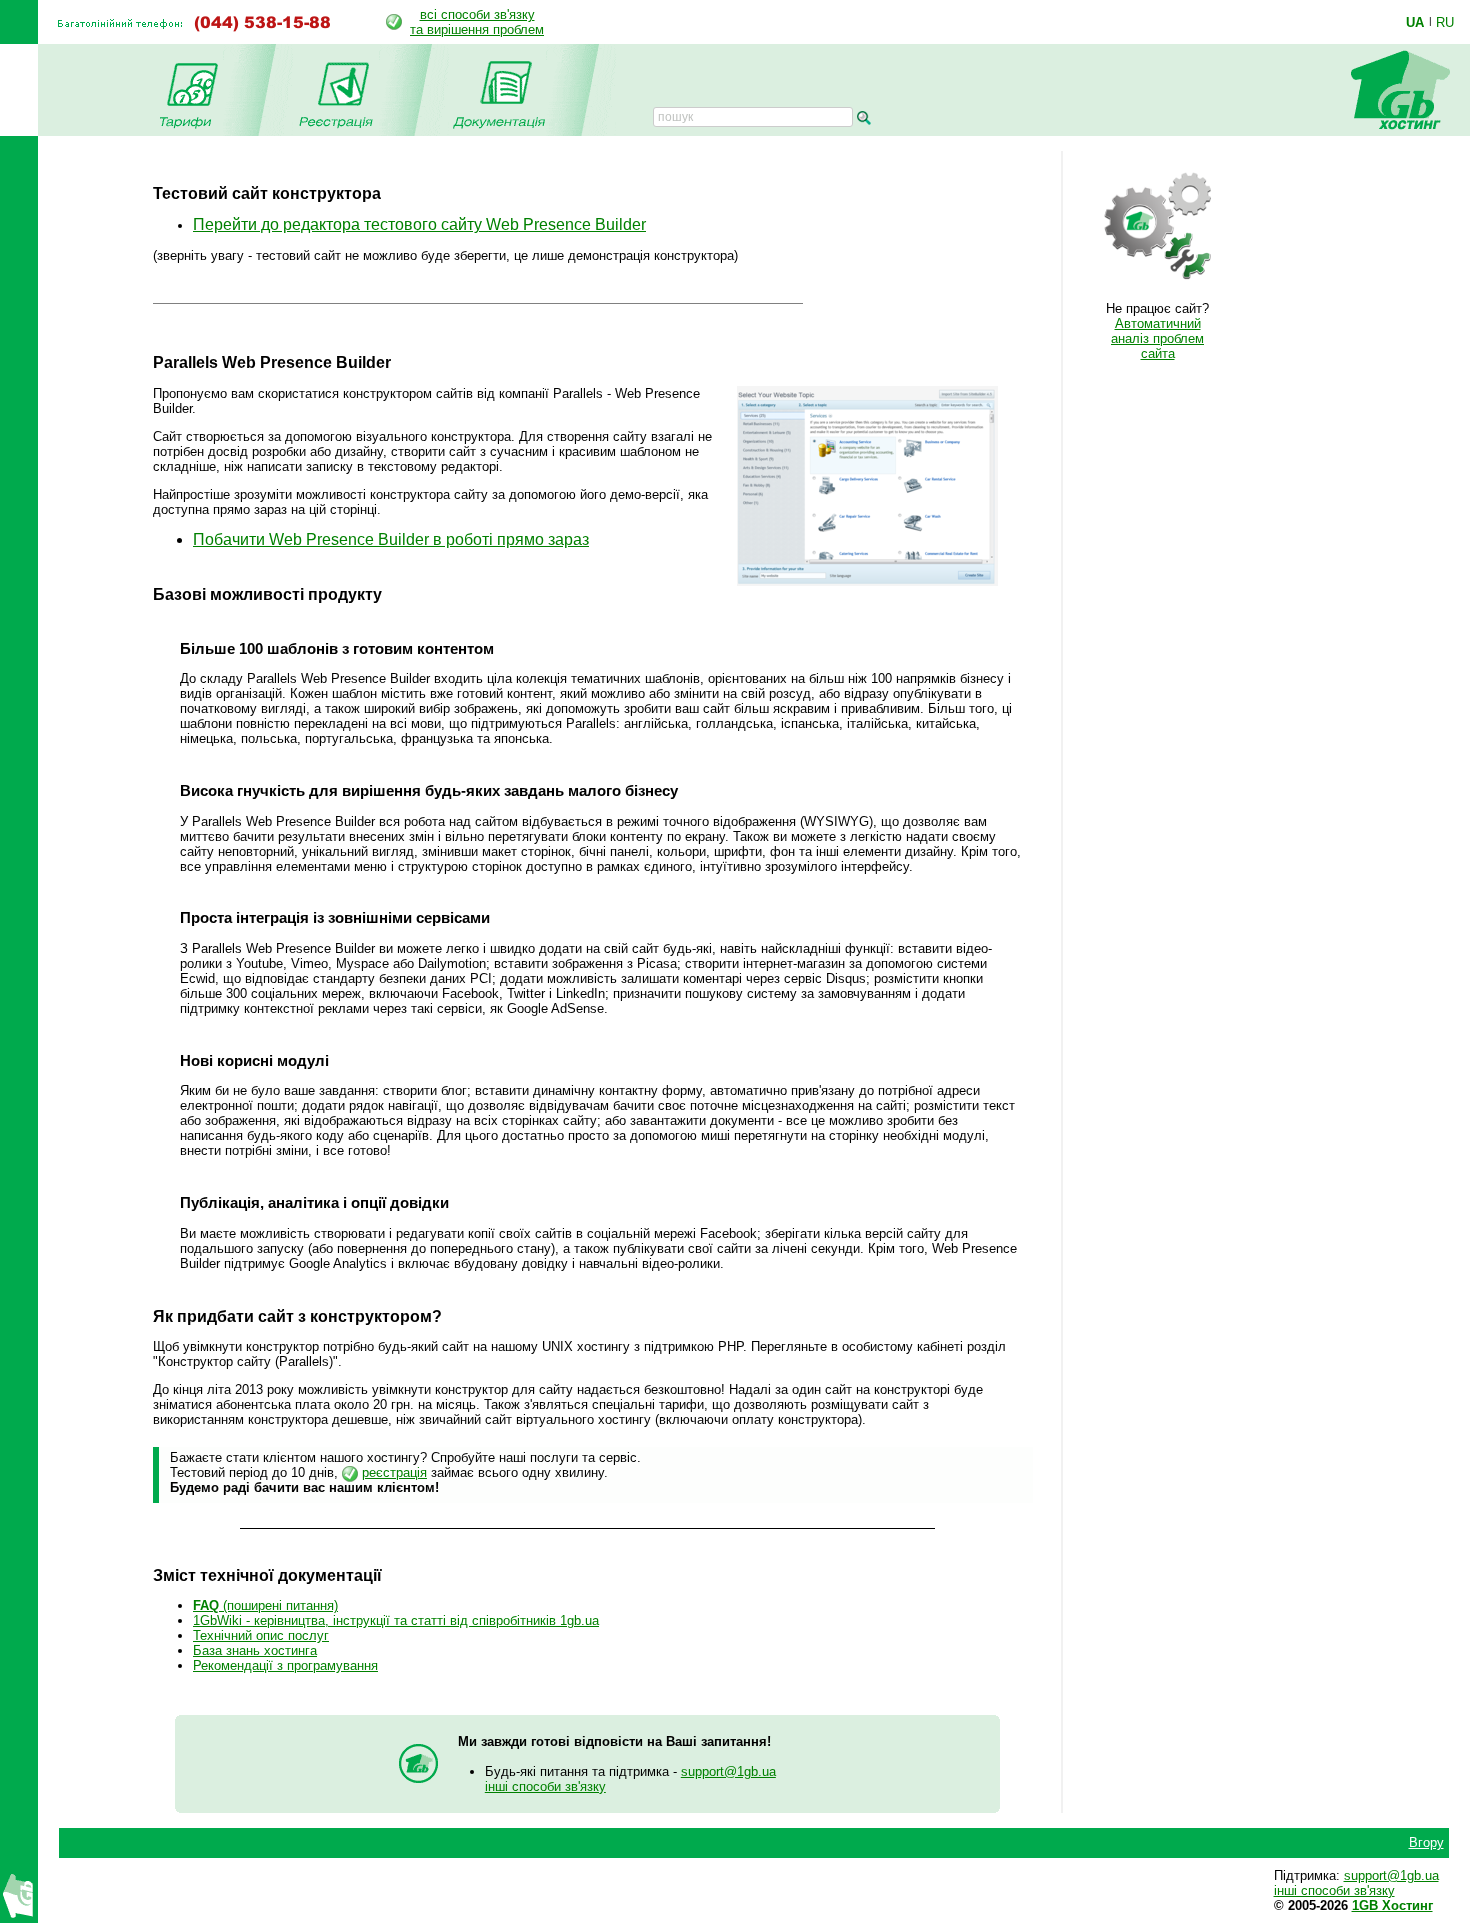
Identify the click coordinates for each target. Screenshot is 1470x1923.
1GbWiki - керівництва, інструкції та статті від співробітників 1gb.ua (396, 1620)
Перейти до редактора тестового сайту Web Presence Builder (419, 224)
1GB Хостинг (1392, 1905)
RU (1445, 22)
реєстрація (394, 1472)
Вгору (1426, 1842)
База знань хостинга (255, 1650)
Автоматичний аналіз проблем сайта (1157, 338)
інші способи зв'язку (545, 1786)
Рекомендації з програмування (285, 1665)
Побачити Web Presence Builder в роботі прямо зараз (391, 539)
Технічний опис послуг (261, 1635)
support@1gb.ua (728, 1771)
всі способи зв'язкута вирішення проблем (477, 22)
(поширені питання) (265, 1605)
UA (1415, 22)
